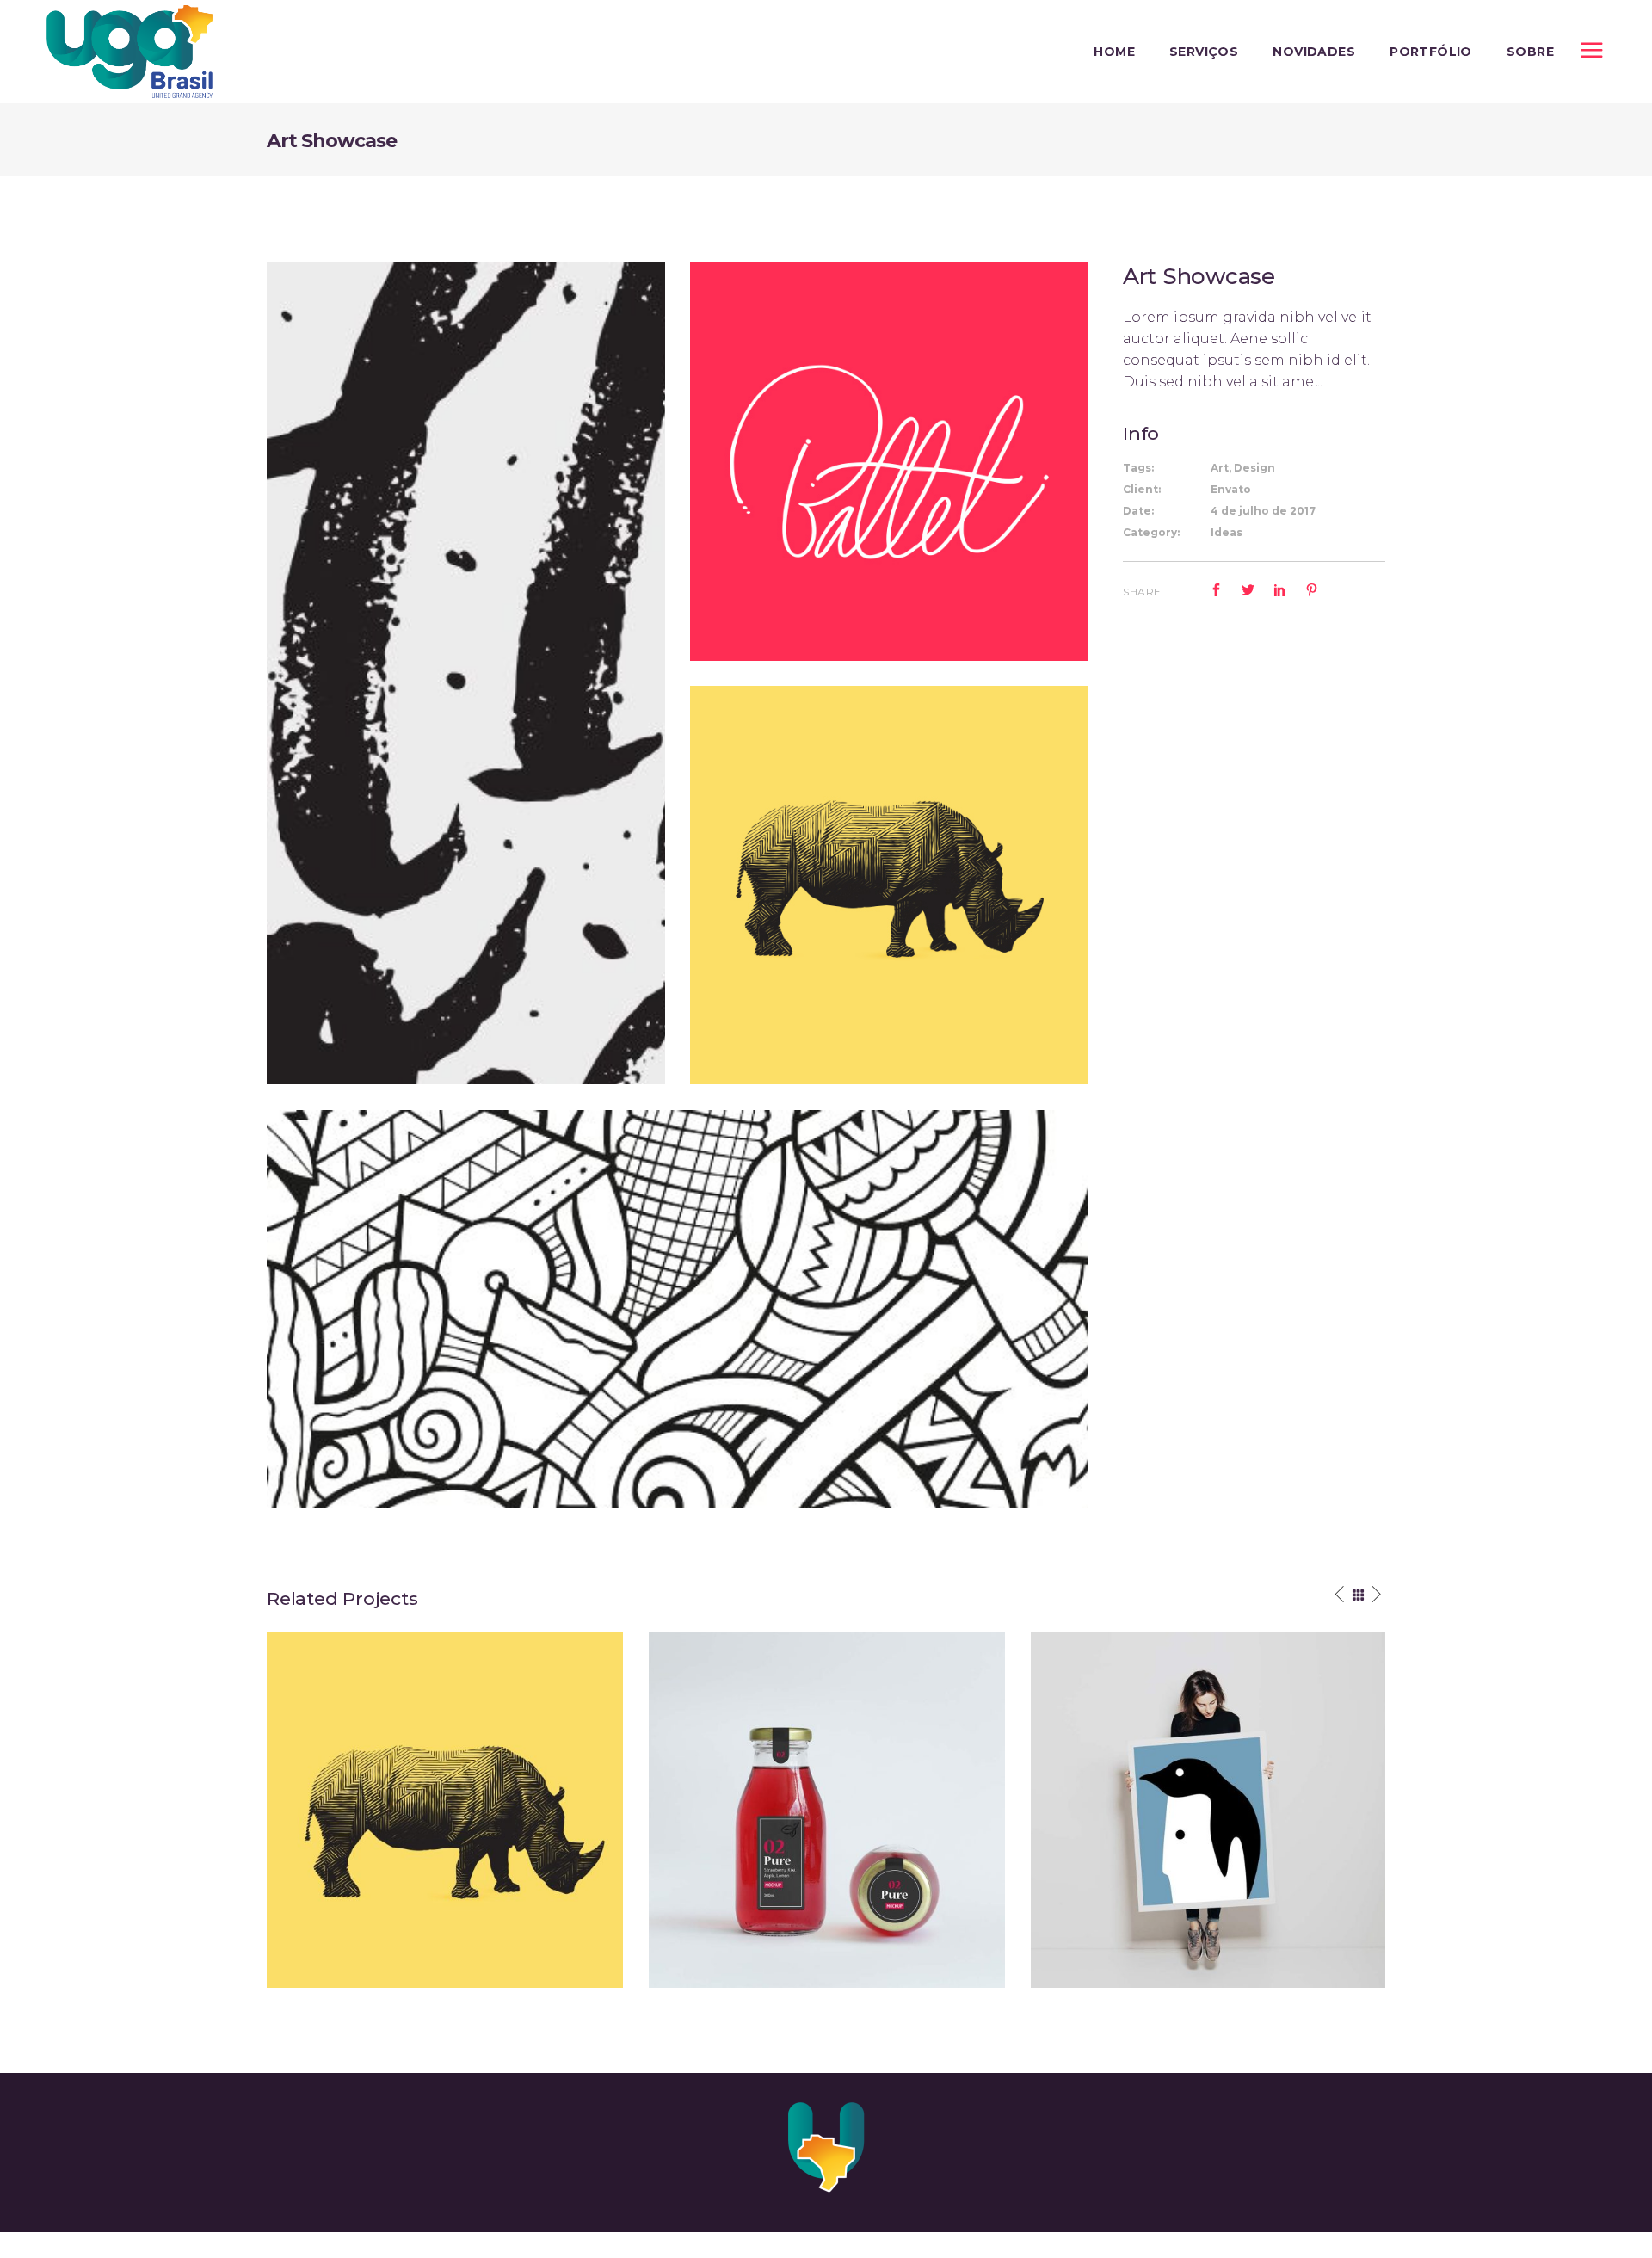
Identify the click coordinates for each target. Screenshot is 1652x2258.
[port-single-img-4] (889, 462)
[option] (445, 1810)
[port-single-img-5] (889, 885)
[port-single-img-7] (466, 673)
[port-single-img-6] (678, 1309)
